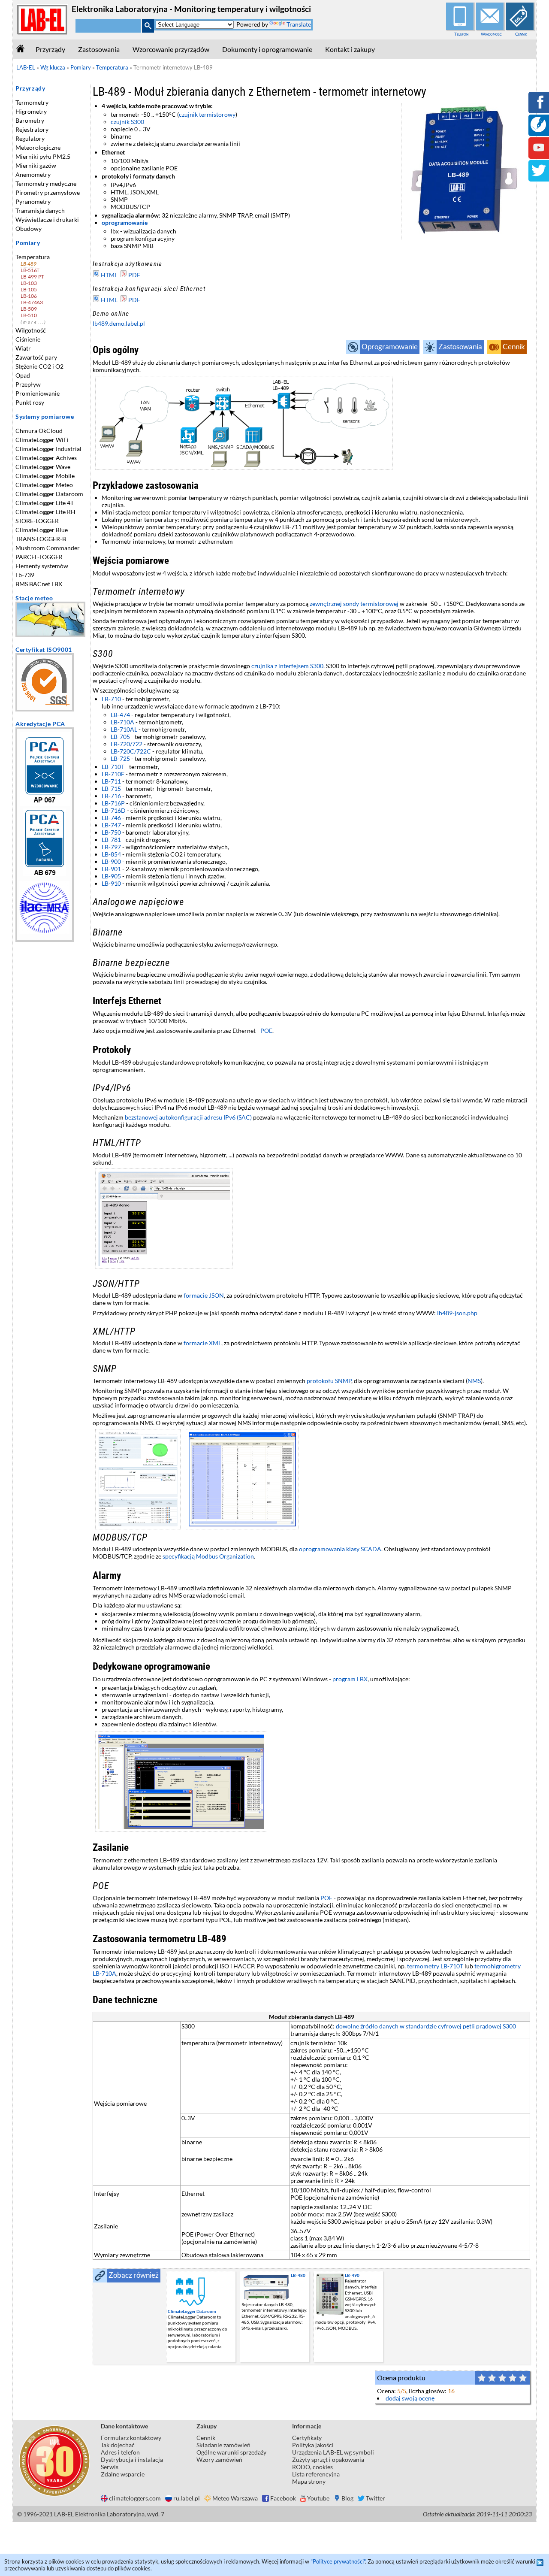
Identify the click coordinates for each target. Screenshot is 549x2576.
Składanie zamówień (223, 2445)
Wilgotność (31, 330)
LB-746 (111, 818)
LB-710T (113, 767)
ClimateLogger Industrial (48, 449)
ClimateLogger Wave (43, 467)
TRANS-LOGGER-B (41, 539)
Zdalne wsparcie (123, 2474)
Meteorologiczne (38, 147)
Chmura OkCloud (39, 431)
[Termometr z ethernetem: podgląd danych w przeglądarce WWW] (311, 1219)
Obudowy (29, 229)
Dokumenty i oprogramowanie (267, 49)
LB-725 (120, 758)
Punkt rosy (30, 402)
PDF (134, 275)
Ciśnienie (28, 339)
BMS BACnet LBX (39, 584)
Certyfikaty (307, 2438)
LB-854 (111, 854)
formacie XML (202, 1343)
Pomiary (28, 243)
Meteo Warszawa (235, 2498)
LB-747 (111, 825)
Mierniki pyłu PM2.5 (43, 156)
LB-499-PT (32, 277)
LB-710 (111, 699)
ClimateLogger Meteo (44, 485)
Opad (23, 375)
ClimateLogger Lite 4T (45, 503)
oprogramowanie (125, 222)
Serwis (110, 2467)
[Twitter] (539, 176)
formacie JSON (204, 1295)
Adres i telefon (120, 2452)
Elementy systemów (42, 566)
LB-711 (111, 781)
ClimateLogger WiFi (42, 440)
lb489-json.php (457, 1313)
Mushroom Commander (48, 548)
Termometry (32, 102)
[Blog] (538, 130)
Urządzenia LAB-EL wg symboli (333, 2452)
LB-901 (111, 869)
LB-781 (111, 840)
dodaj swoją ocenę (410, 2398)
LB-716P (113, 803)
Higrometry (31, 111)
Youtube (318, 2498)
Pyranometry (33, 201)
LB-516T (30, 270)
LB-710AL (124, 729)
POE (266, 1031)
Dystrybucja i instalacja (132, 2459)
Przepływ (28, 384)
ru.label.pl (187, 2498)
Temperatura (33, 257)
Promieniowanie (38, 393)
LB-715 (111, 789)
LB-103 (29, 283)
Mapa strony (309, 2481)
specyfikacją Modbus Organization (208, 1556)
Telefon (461, 34)
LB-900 (111, 861)
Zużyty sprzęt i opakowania (328, 2459)
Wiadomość (491, 34)
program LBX (350, 1679)
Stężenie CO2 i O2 (39, 366)
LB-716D (114, 810)
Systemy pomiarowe (45, 416)
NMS (474, 1381)
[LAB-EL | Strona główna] (42, 33)
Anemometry (33, 174)
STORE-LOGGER (37, 521)
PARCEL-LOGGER (39, 557)
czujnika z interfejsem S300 (287, 666)
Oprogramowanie (390, 347)
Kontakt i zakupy (350, 49)
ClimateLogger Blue (42, 530)
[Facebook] (539, 108)
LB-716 (111, 796)
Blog (347, 2498)
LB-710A (122, 722)
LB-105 (29, 289)
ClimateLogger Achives (46, 458)
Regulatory (30, 138)
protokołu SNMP (329, 1381)
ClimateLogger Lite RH (45, 512)
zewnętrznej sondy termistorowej (354, 604)
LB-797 (111, 847)
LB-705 (120, 737)
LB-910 (111, 883)
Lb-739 (25, 575)
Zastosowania (99, 49)
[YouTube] (539, 153)
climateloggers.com (135, 2498)
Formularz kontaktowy (131, 2438)
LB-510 (29, 315)
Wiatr (23, 348)
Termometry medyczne (46, 183)
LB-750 (111, 832)
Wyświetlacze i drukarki (47, 219)
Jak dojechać (118, 2445)
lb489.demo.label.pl (119, 323)
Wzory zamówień (219, 2459)
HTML (109, 275)
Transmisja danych (40, 210)
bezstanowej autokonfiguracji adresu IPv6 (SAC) (188, 1117)
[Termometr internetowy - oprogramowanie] (311, 1782)
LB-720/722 (127, 744)
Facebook (283, 2498)
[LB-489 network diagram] (311, 423)
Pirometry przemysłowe (48, 192)
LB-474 (120, 715)
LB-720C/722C (131, 751)
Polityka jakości (313, 2445)
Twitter (376, 2498)
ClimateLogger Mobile (45, 476)
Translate (299, 24)
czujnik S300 (127, 122)
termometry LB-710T (435, 1966)
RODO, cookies (312, 2467)
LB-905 (111, 876)
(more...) (34, 322)
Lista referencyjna (316, 2474)
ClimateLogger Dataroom (49, 494)
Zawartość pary (36, 357)
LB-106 (29, 296)
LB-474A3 (32, 302)
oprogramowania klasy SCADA (340, 1549)
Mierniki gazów (36, 165)
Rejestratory (32, 129)
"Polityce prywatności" (338, 2561)
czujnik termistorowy (207, 114)
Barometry (30, 120)
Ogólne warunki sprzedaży (231, 2452)
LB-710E (113, 774)
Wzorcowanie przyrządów (171, 49)
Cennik (521, 34)
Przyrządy (50, 49)
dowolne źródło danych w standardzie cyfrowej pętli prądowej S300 (426, 2026)
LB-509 (29, 309)
